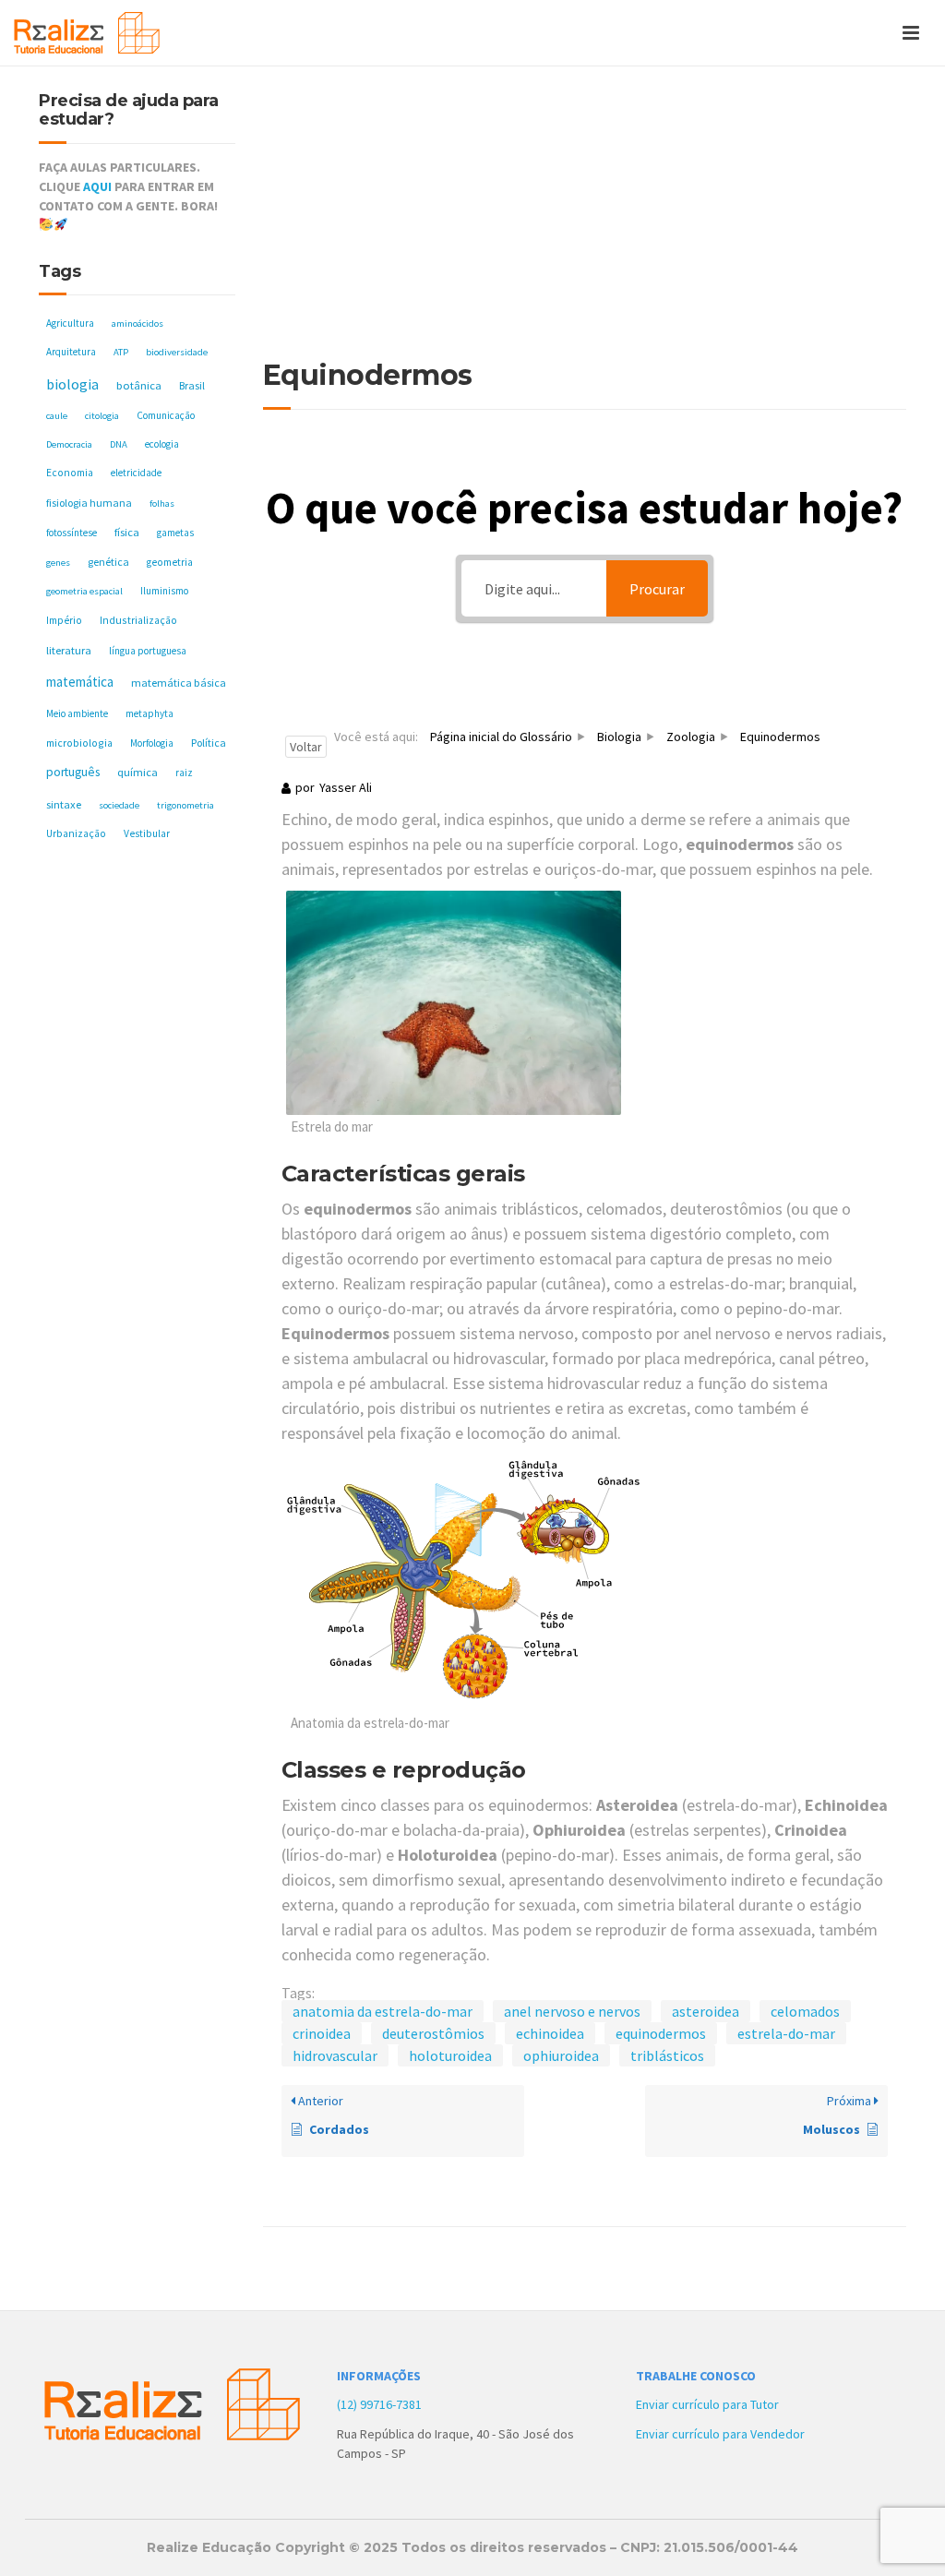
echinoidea (550, 2033)
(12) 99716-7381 (379, 2404)
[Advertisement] (585, 222)
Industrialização (138, 620)
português (73, 772)
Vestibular (147, 833)
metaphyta (150, 713)
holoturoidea (450, 2055)
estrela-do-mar (786, 2033)
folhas (162, 503)
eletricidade (136, 473)
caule (57, 416)
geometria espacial (84, 591)
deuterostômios (433, 2033)
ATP (121, 352)
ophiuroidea (561, 2055)
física (127, 532)
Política (209, 743)
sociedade (119, 805)
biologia (72, 384)
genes (58, 563)
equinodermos (661, 2033)
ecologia (162, 444)
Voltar (306, 747)
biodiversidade (177, 352)
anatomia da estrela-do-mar (383, 2011)
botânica (139, 385)
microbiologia (79, 743)
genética (108, 562)
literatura (69, 650)
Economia (70, 473)
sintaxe (64, 804)
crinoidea (322, 2033)
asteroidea (706, 2011)
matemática (80, 682)
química (138, 772)
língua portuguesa (148, 651)
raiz (184, 773)
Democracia (69, 444)
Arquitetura (71, 352)
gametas (175, 533)
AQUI (97, 186)
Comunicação (166, 415)
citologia (102, 416)
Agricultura (70, 323)
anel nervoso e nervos (572, 2011)
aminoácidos (138, 323)
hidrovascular (335, 2055)
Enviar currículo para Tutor (707, 2404)
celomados (805, 2011)
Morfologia (152, 743)
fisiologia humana (89, 503)
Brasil (192, 385)
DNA (119, 444)
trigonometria (185, 805)
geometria (170, 562)
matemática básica (179, 683)
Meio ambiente (77, 713)
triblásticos (667, 2055)
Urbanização (76, 833)
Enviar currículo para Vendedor (720, 2434)
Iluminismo (164, 591)
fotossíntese (72, 533)
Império (64, 620)
